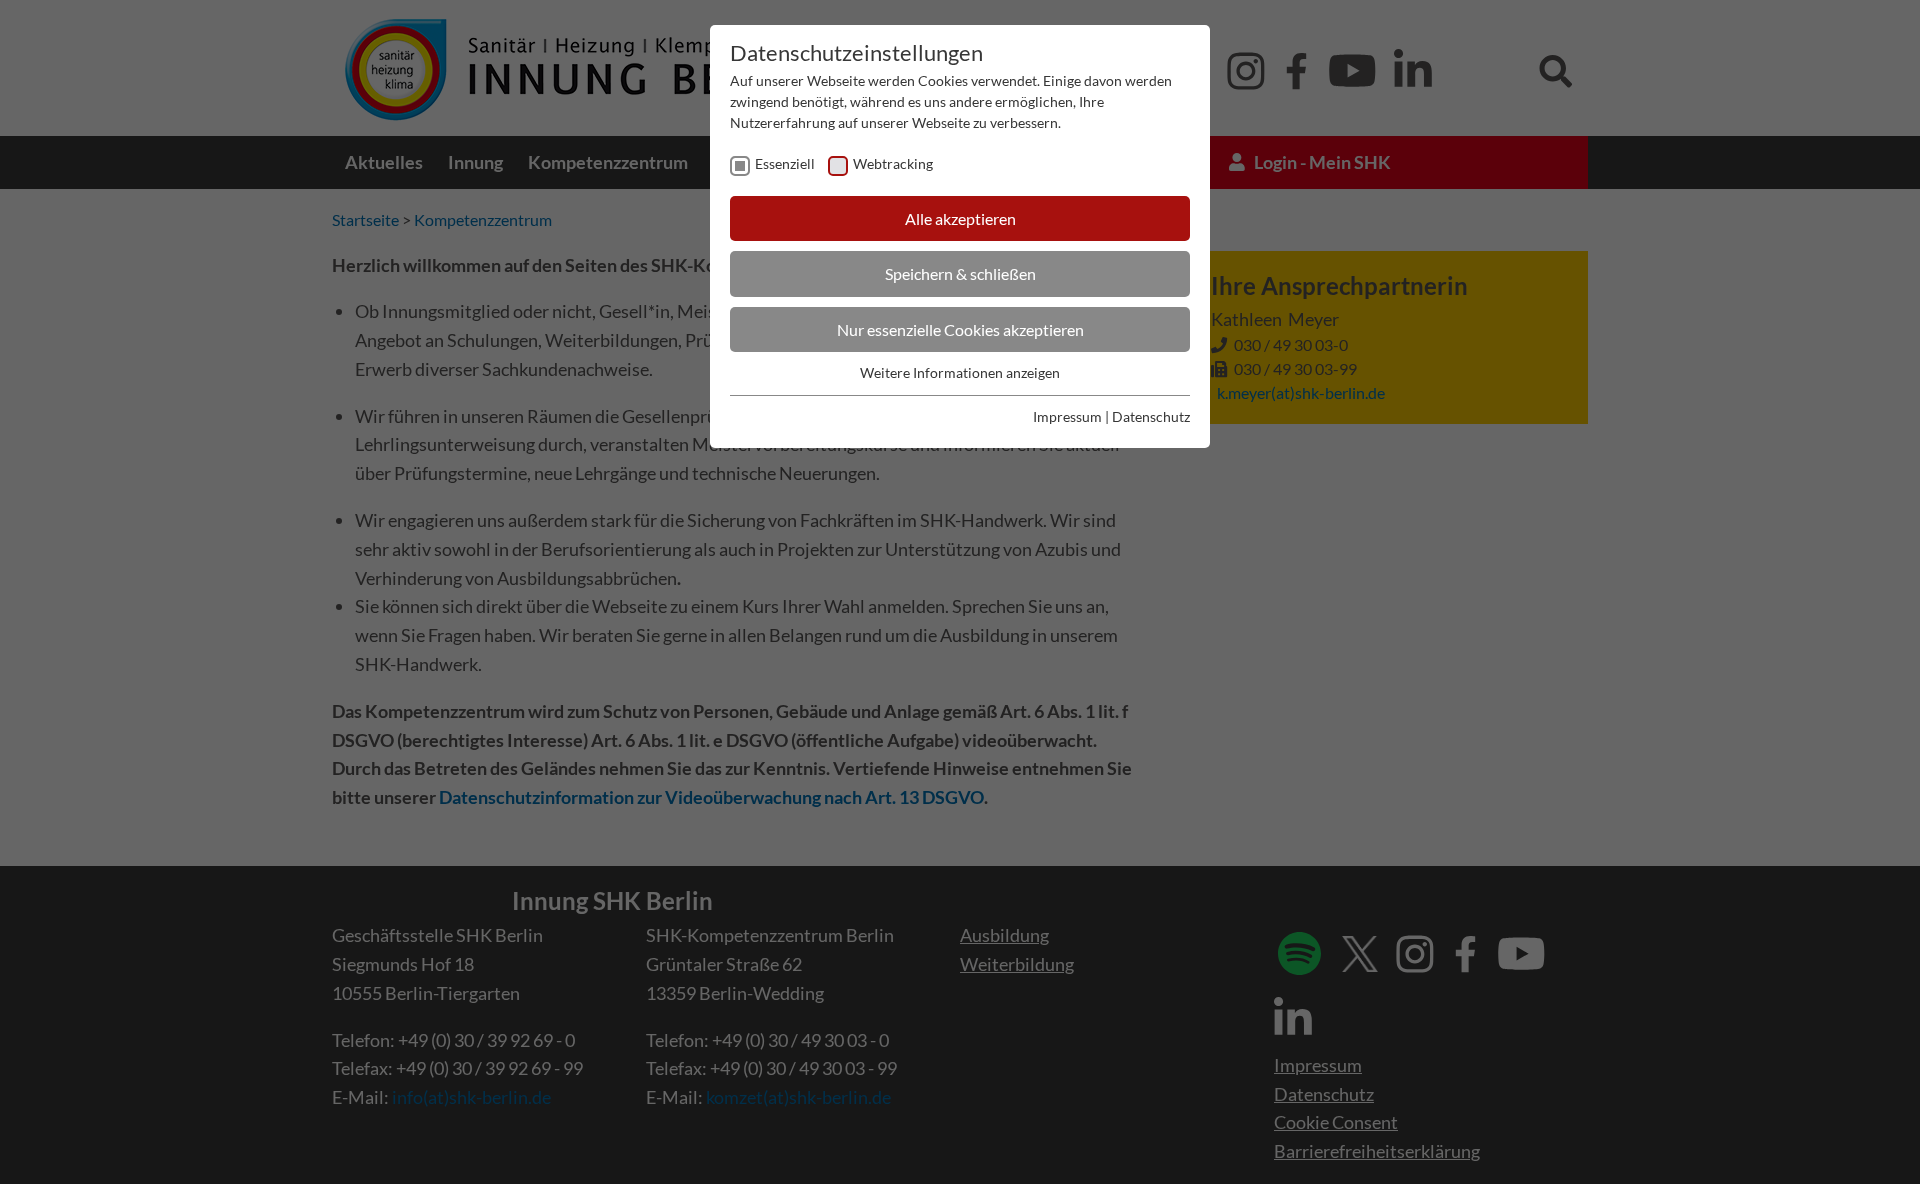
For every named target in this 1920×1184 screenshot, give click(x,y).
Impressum (1067, 416)
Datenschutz (1151, 416)
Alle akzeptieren (960, 218)
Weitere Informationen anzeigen (960, 372)
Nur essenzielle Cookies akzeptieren (960, 329)
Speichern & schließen (960, 273)
